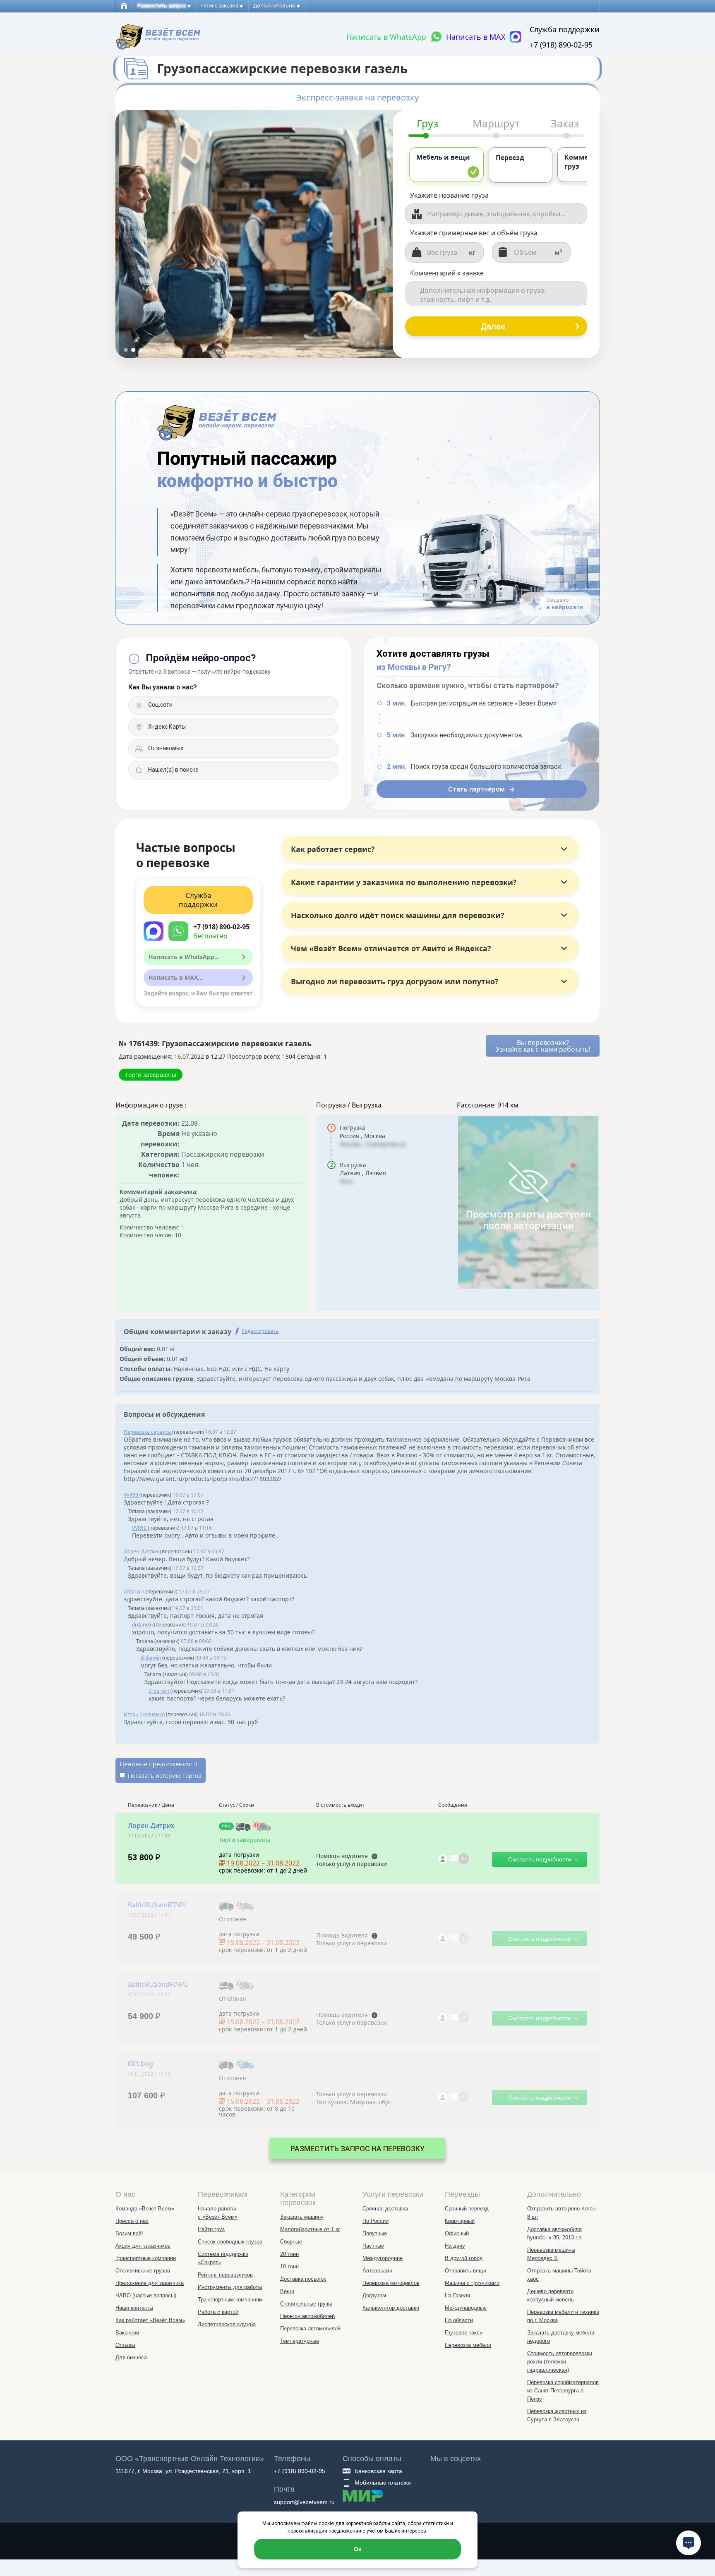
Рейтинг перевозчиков (225, 2275)
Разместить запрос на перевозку (357, 2149)
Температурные (300, 2341)
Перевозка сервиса (148, 1432)
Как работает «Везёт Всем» (150, 2320)
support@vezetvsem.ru (304, 2502)
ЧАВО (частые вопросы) (146, 2295)
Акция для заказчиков (143, 2246)
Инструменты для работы (230, 2287)
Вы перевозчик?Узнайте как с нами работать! (543, 1046)
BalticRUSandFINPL (158, 1905)
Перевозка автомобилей (310, 2328)
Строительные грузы (306, 2304)
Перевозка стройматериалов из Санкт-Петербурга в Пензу (563, 2391)
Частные (373, 2246)
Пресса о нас (132, 2221)
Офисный (457, 2233)
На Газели (457, 2295)
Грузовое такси (464, 2333)
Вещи (287, 2291)
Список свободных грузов (230, 2242)
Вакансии (127, 2333)
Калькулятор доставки (391, 2308)
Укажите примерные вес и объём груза (474, 233)
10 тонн (289, 2266)
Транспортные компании (146, 2258)
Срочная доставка (385, 2209)
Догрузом (374, 2295)
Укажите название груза (449, 195)
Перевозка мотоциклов (391, 2283)
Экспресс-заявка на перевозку (357, 98)
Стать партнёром (476, 789)
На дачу (455, 2246)
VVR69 (132, 1495)
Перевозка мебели (468, 2345)
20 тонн (289, 2254)
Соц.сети (160, 705)
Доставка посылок (303, 2279)
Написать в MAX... (176, 977)
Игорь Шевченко (145, 1714)
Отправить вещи (465, 2271)
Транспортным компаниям (230, 2300)
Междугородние (383, 2258)
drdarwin (135, 1592)
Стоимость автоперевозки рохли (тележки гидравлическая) (560, 2362)
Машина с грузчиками (472, 2283)
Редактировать (260, 1331)
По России (375, 2221)
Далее (493, 326)
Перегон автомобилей (307, 2316)
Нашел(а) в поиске (173, 770)
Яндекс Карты (166, 727)
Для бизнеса (131, 2357)
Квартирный (460, 2221)
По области (459, 2320)
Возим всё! (129, 2233)
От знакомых (165, 748)
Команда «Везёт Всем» (145, 2209)
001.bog (140, 2064)
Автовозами (377, 2271)
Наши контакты (134, 2308)
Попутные (375, 2233)
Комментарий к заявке (447, 273)
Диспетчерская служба (227, 2324)
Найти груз (211, 2229)
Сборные (291, 2242)
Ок (357, 2549)
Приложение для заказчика (150, 2283)
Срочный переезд (467, 2209)
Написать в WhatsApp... (184, 957)
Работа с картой (218, 2312)
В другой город (464, 2258)
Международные (466, 2308)
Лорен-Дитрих (142, 1551)
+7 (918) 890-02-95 (561, 45)
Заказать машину (302, 2217)
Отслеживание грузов (143, 2271)
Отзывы (125, 2345)
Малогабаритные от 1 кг (310, 2229)
